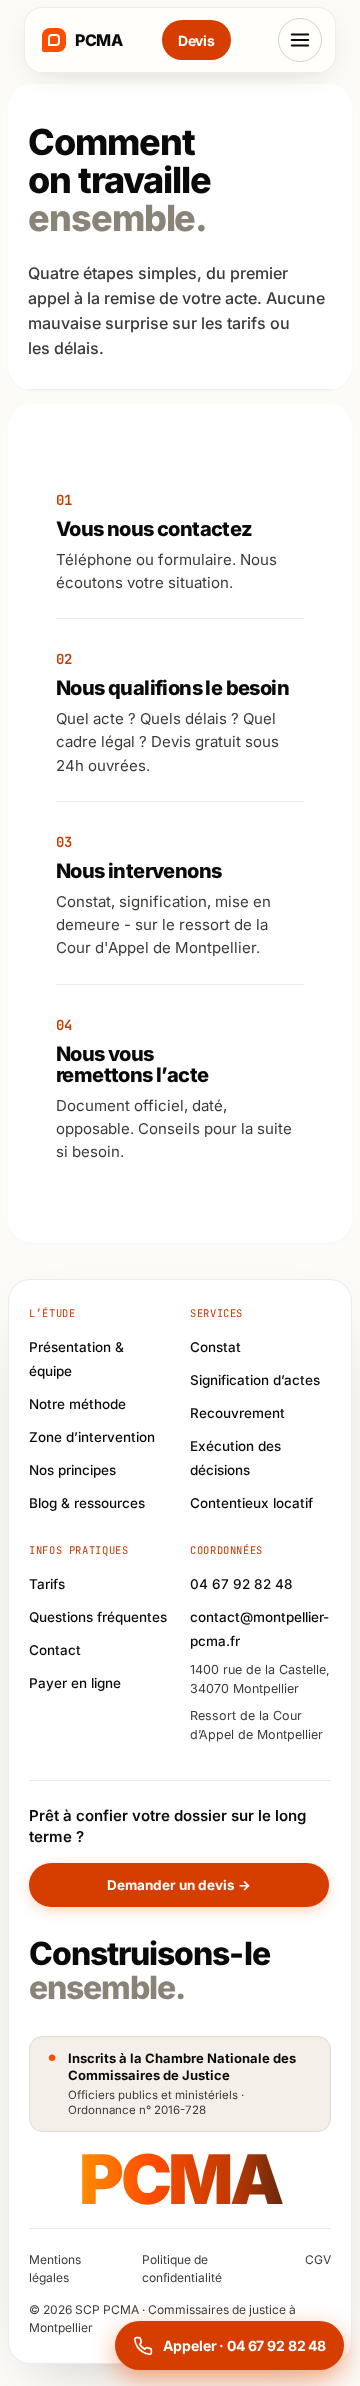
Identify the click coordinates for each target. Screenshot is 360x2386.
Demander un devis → (179, 1885)
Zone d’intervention (92, 1437)
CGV (318, 2259)
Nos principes (72, 1470)
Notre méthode (77, 1404)
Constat (215, 1347)
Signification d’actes (255, 1380)
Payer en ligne (75, 1683)
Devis (196, 40)
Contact (55, 1650)
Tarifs (47, 1584)
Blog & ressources (87, 1503)
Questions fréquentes (98, 1617)
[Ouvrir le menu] (300, 40)
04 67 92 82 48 (241, 1584)
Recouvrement (237, 1413)
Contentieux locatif (251, 1503)
